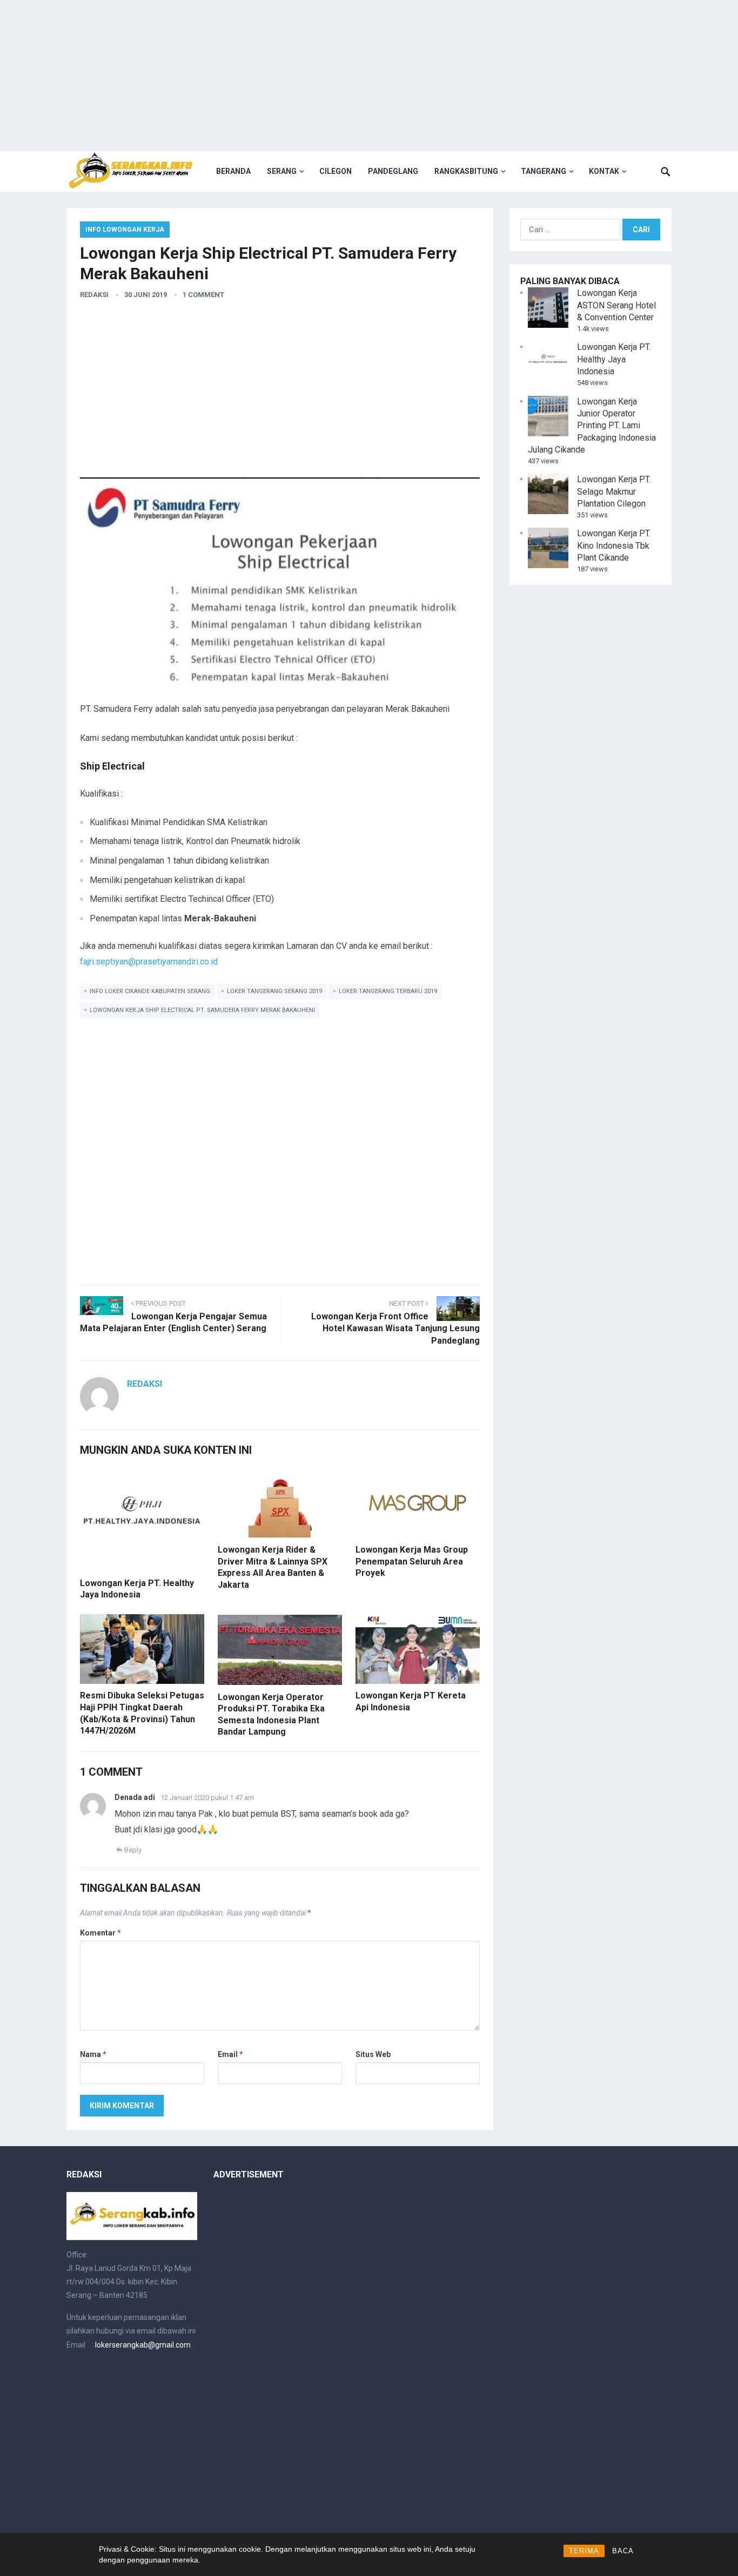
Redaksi (94, 295)
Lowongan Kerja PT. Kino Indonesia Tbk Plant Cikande (614, 545)
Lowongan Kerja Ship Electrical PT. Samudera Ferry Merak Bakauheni (202, 1010)
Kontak (604, 171)
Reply (133, 1850)
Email (230, 2054)
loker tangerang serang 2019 (274, 991)
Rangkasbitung (466, 171)
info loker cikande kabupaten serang (150, 991)
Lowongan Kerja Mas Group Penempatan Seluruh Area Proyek (412, 1561)
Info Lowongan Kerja (125, 230)
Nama (93, 2054)
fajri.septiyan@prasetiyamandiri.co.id (149, 962)
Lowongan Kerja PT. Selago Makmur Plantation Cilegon (614, 491)
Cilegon (336, 171)
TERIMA (584, 2551)
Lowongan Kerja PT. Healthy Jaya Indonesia (614, 359)
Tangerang (544, 171)
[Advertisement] (369, 76)
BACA (623, 2551)
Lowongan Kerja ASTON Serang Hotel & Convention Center (616, 305)
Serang (282, 171)
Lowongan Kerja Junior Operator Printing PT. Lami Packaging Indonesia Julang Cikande (592, 426)
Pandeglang (393, 171)
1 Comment (203, 295)
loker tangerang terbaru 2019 (388, 991)
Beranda (233, 171)
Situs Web (373, 2054)
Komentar (100, 1933)
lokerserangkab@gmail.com (143, 2345)
